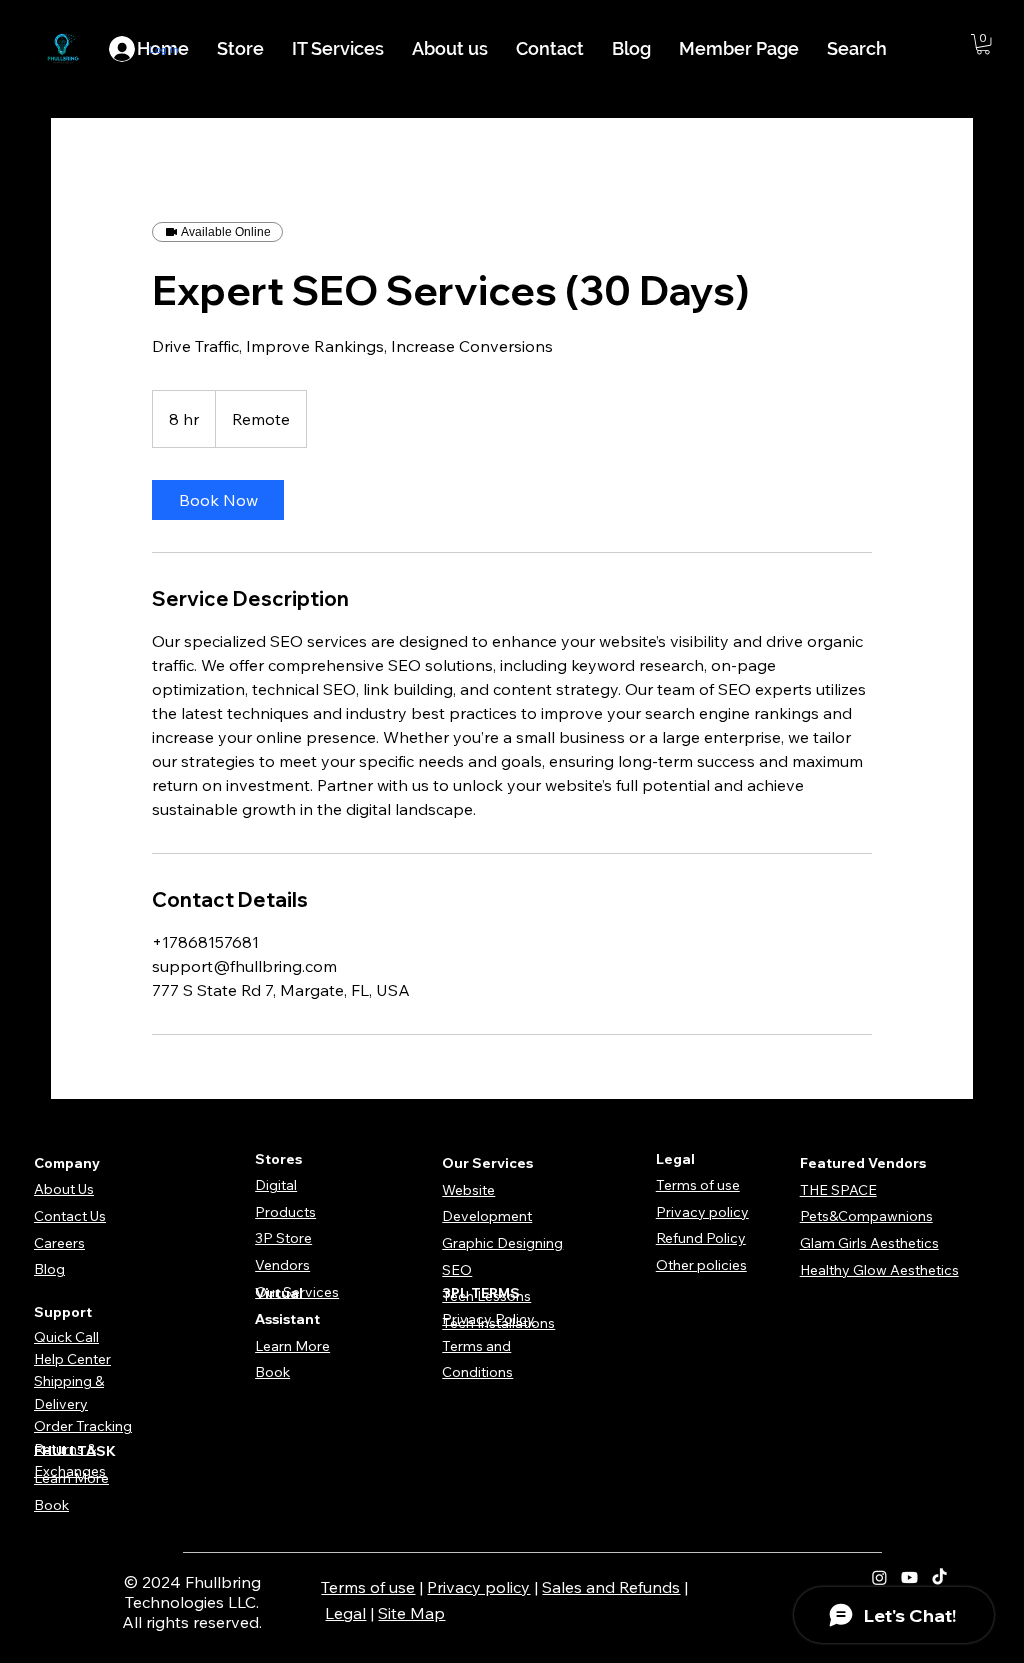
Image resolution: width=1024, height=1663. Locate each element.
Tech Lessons (486, 1296)
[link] (218, 500)
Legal (345, 1613)
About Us (64, 1189)
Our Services (297, 1292)
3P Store (283, 1238)
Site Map (411, 1613)
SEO (457, 1270)
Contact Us (70, 1216)
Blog (49, 1269)
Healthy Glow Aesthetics (879, 1270)
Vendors (282, 1265)
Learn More (292, 1346)
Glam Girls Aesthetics (869, 1243)
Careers (59, 1243)
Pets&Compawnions (866, 1216)
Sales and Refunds (611, 1587)
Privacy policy (702, 1212)
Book (272, 1372)
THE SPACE (838, 1190)
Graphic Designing (502, 1243)
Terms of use (698, 1185)
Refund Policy (701, 1238)
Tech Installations (498, 1323)
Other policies (701, 1265)
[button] (983, 44)
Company (67, 1163)
